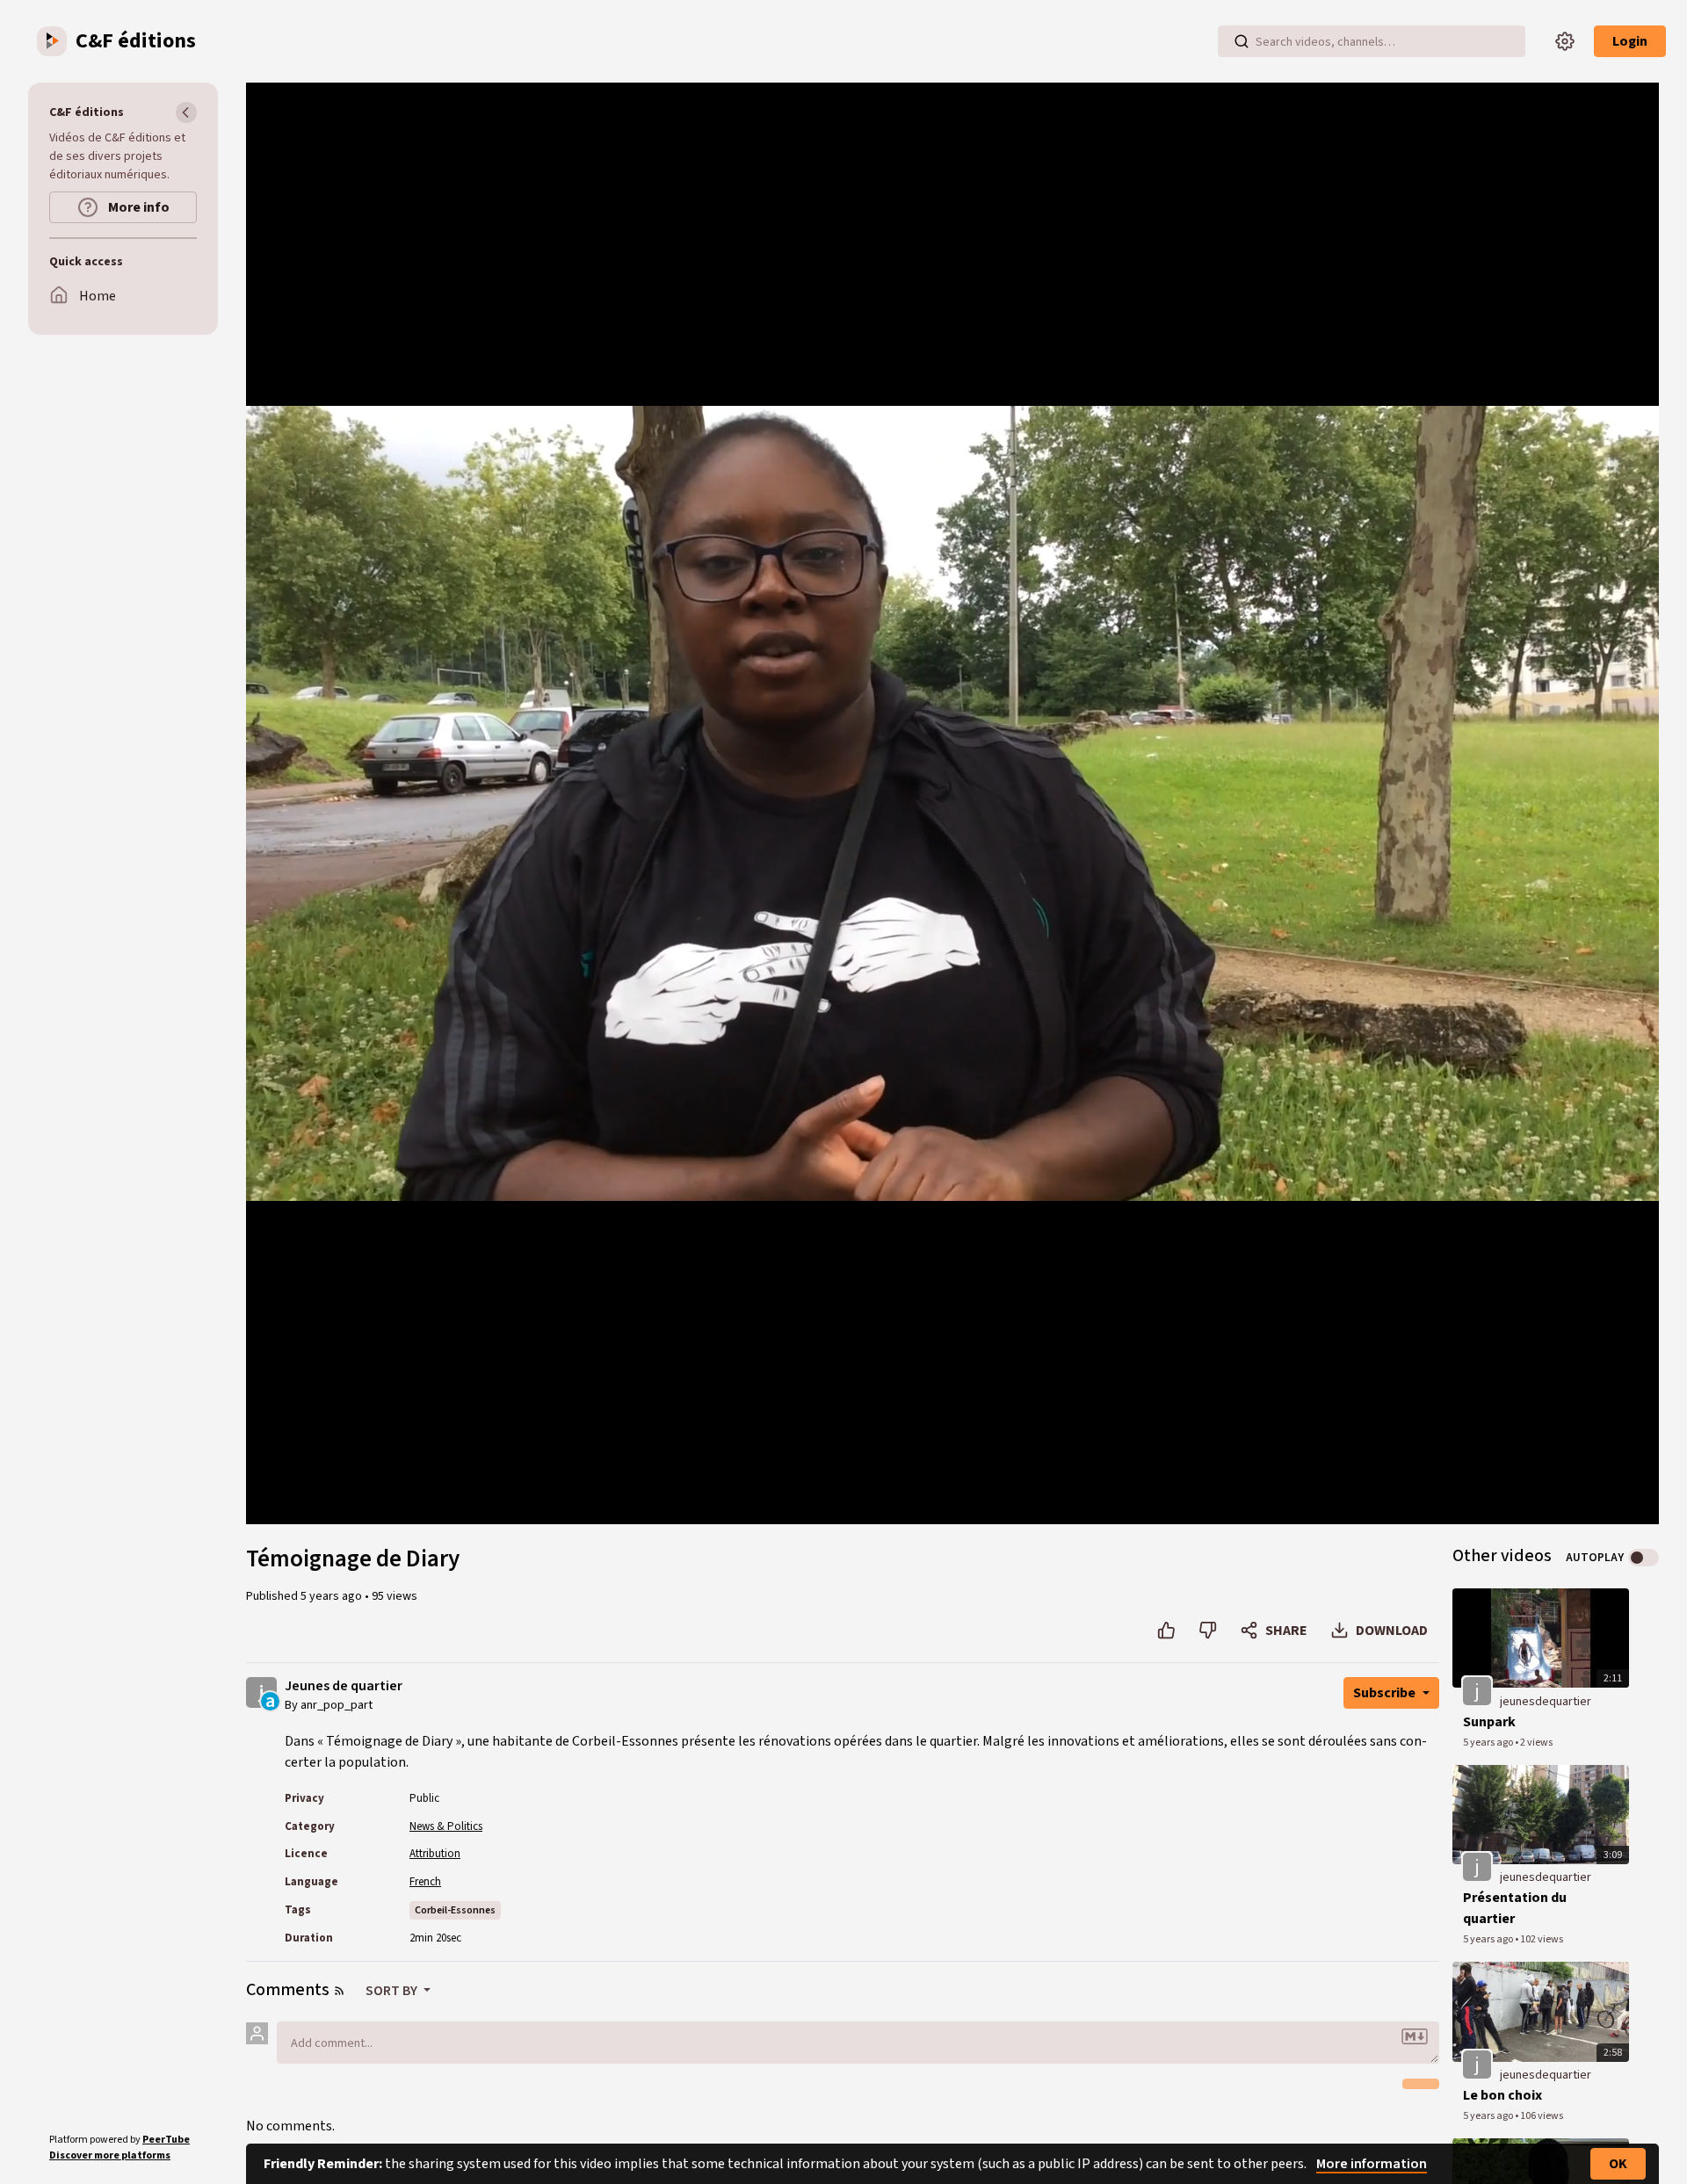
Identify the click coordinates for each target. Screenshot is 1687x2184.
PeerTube (166, 2140)
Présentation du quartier (1515, 1908)
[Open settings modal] (1565, 41)
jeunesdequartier (1546, 1702)
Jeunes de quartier (344, 1686)
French (425, 1882)
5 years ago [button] (333, 1596)
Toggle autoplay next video (1644, 1558)
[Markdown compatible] (1415, 2036)
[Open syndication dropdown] (339, 1991)
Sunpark (1489, 1722)
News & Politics (446, 1826)
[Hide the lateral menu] (186, 112)
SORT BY (393, 1991)
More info (138, 207)
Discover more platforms (110, 2155)
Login (1630, 41)
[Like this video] (1166, 1631)
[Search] (1242, 41)
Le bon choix (1502, 2095)
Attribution (435, 1854)
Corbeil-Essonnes (455, 1910)
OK (1618, 2164)
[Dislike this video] (1208, 1631)
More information (1372, 2164)
